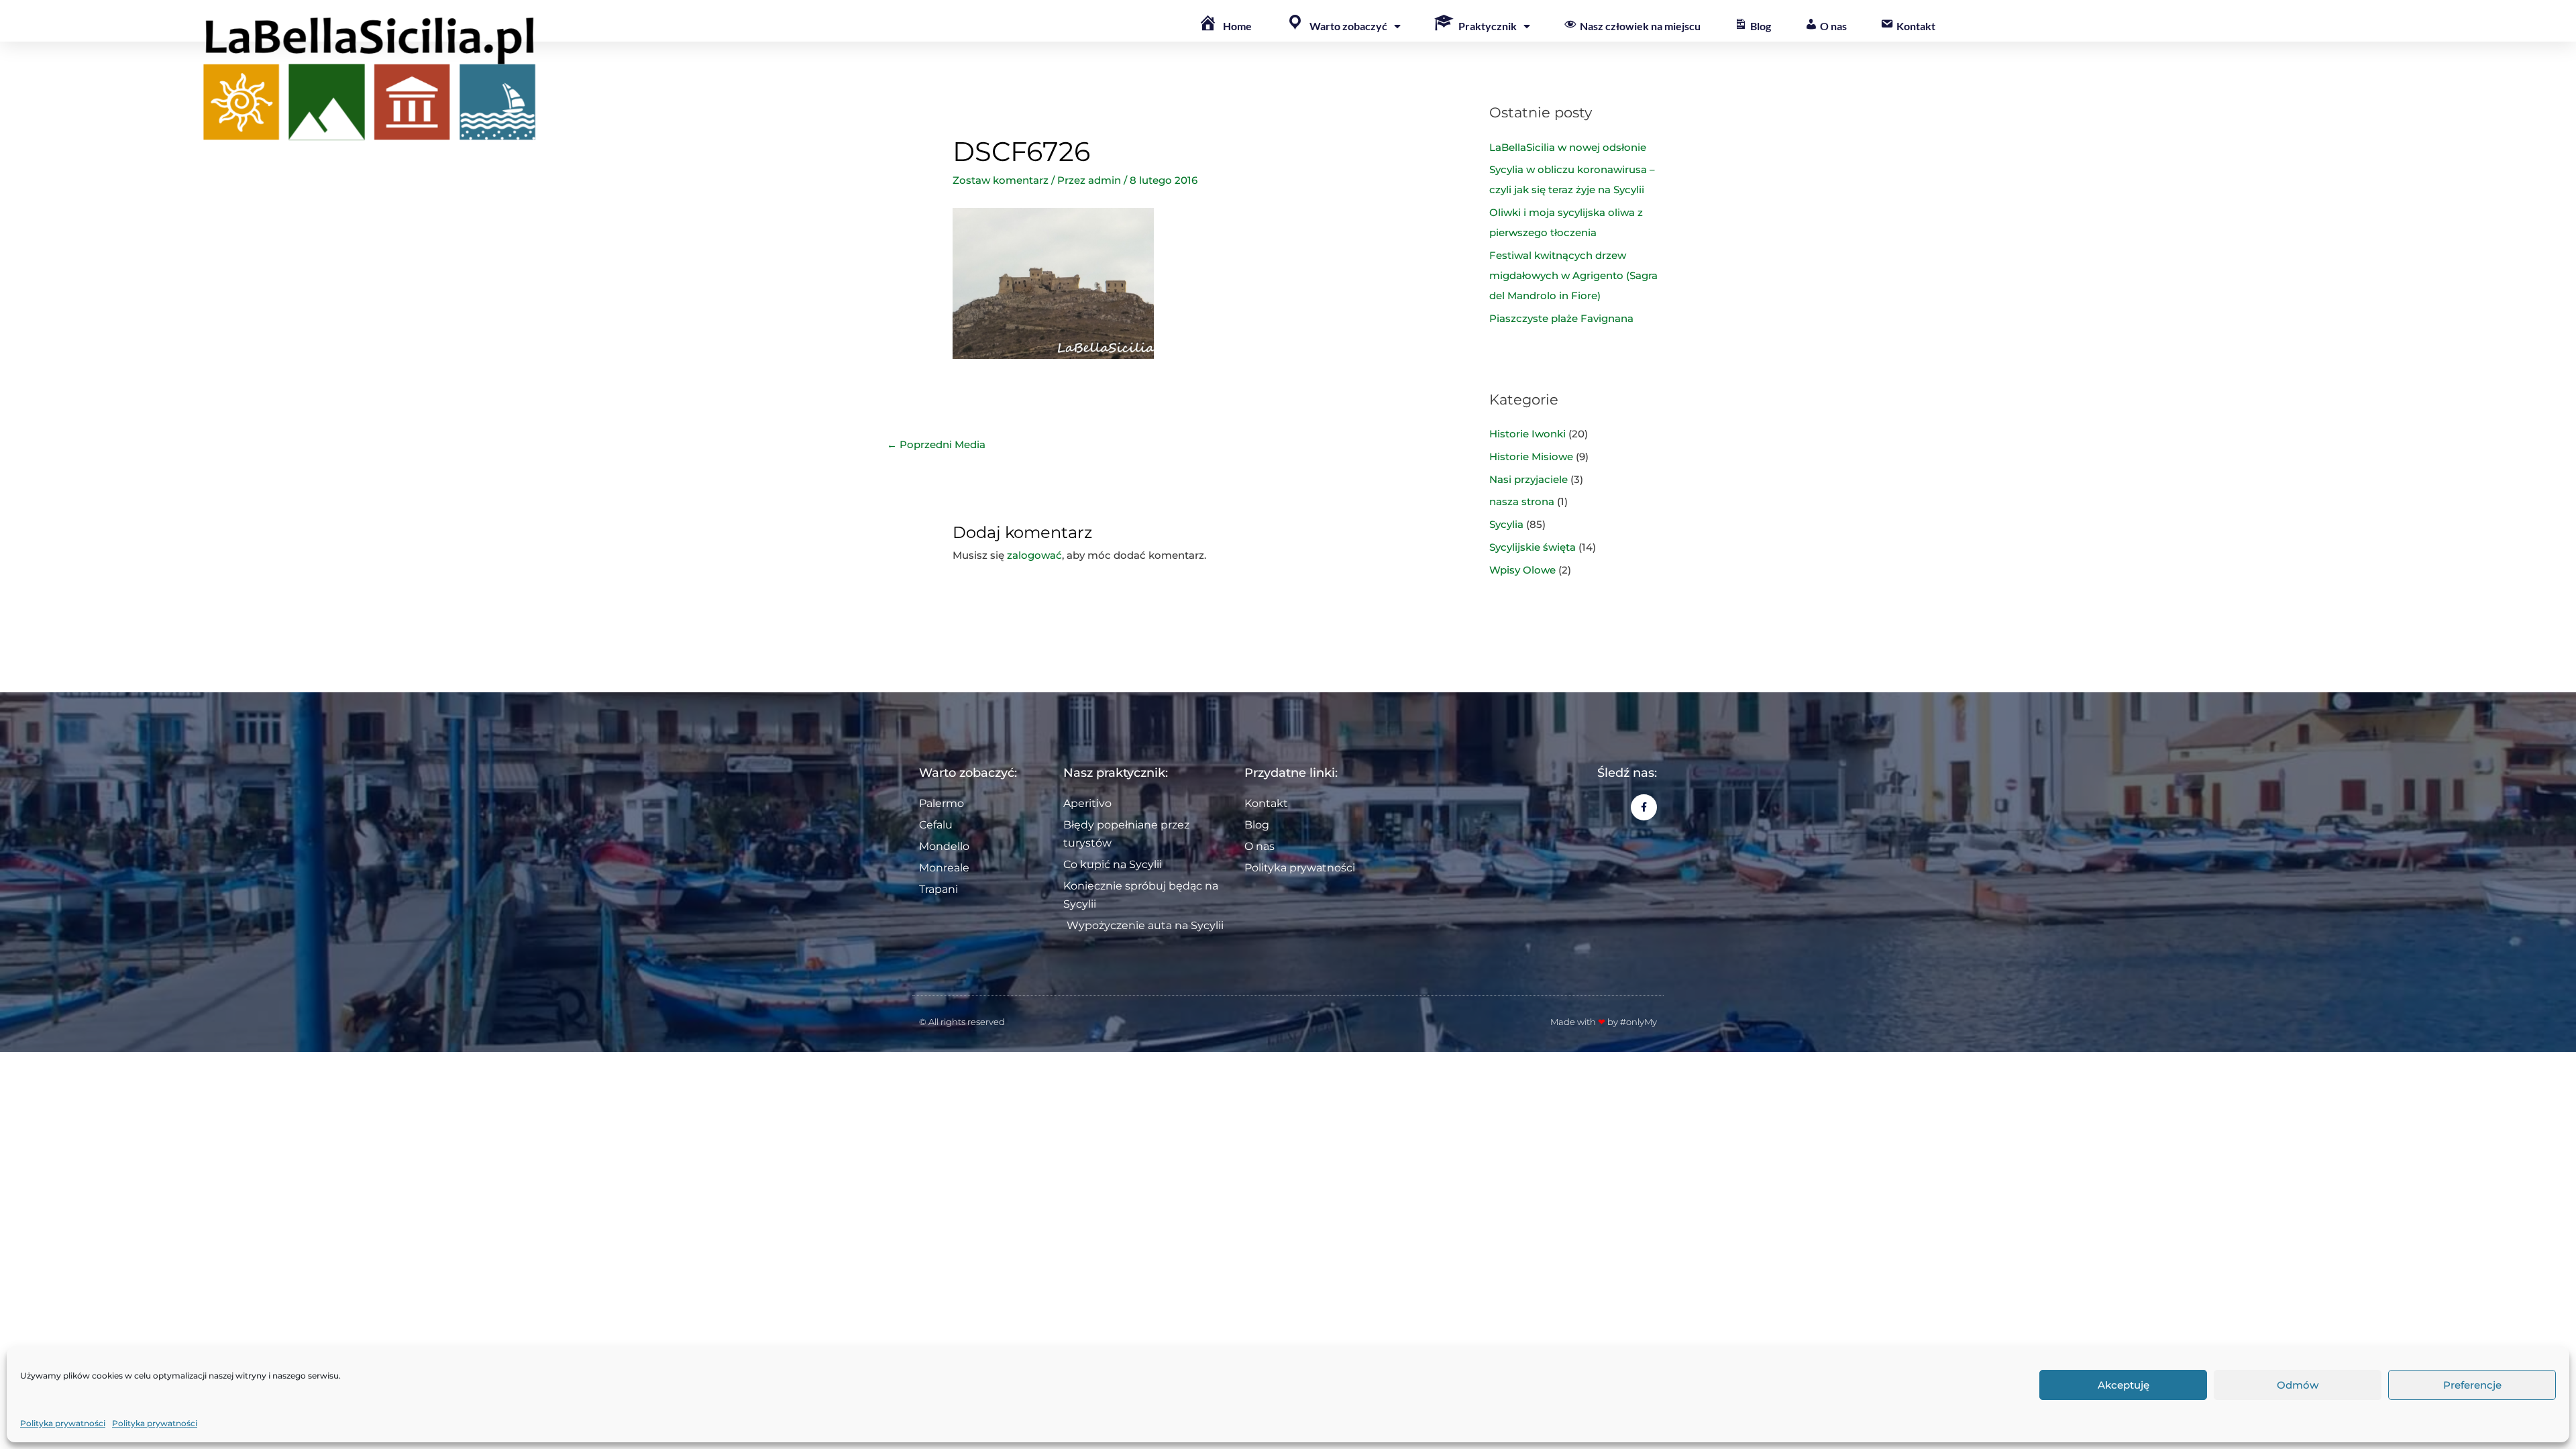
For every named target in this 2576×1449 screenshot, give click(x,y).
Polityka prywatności (63, 1423)
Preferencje (2472, 1385)
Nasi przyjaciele (1528, 479)
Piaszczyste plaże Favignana (1561, 318)
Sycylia (1506, 524)
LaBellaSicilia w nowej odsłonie (1568, 147)
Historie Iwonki (1527, 434)
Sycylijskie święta (1533, 547)
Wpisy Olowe (1522, 570)
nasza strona (1522, 501)
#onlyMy (1639, 1022)
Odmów (2298, 1385)
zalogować (1034, 555)
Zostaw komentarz (1001, 180)
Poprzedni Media (936, 444)
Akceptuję (2124, 1385)
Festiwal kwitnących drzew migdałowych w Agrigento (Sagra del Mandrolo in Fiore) (1573, 275)
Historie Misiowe (1531, 457)
